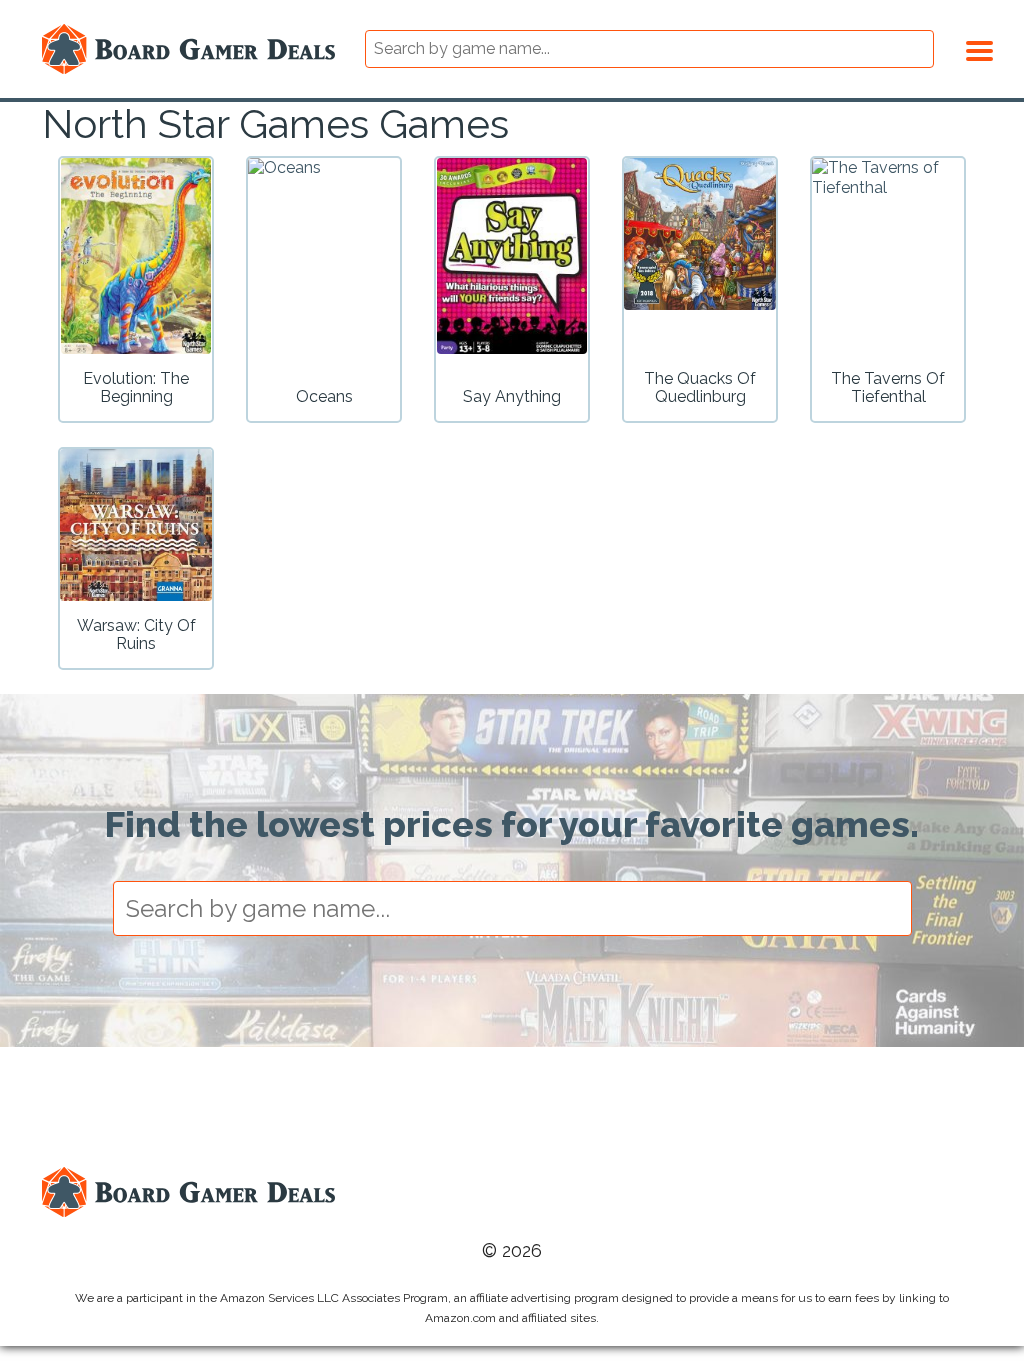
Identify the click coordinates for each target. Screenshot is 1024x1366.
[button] (979, 48)
